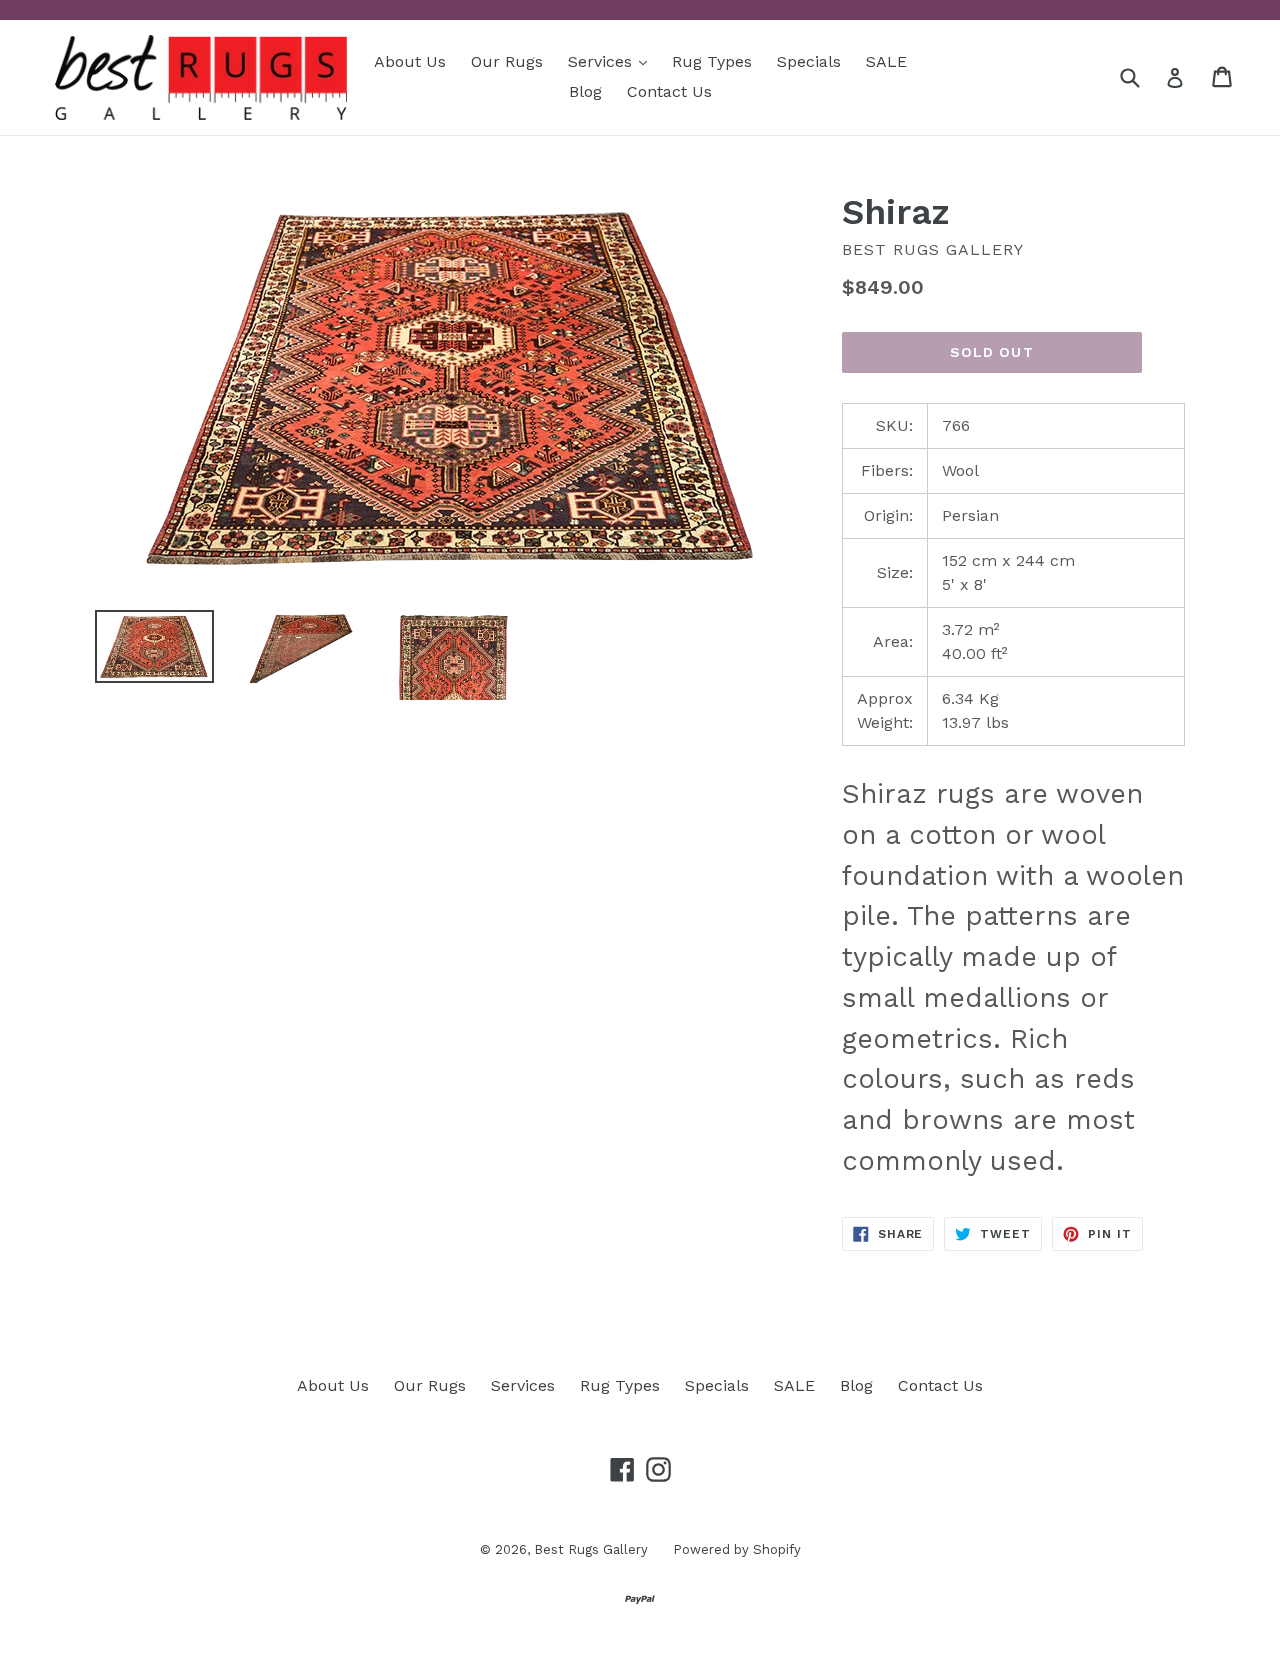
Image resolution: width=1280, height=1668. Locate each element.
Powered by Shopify (737, 1549)
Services (612, 61)
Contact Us (669, 91)
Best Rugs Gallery (591, 1549)
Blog (585, 91)
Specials (809, 61)
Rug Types (712, 61)
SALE (886, 61)
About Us (410, 61)
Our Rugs (507, 61)
